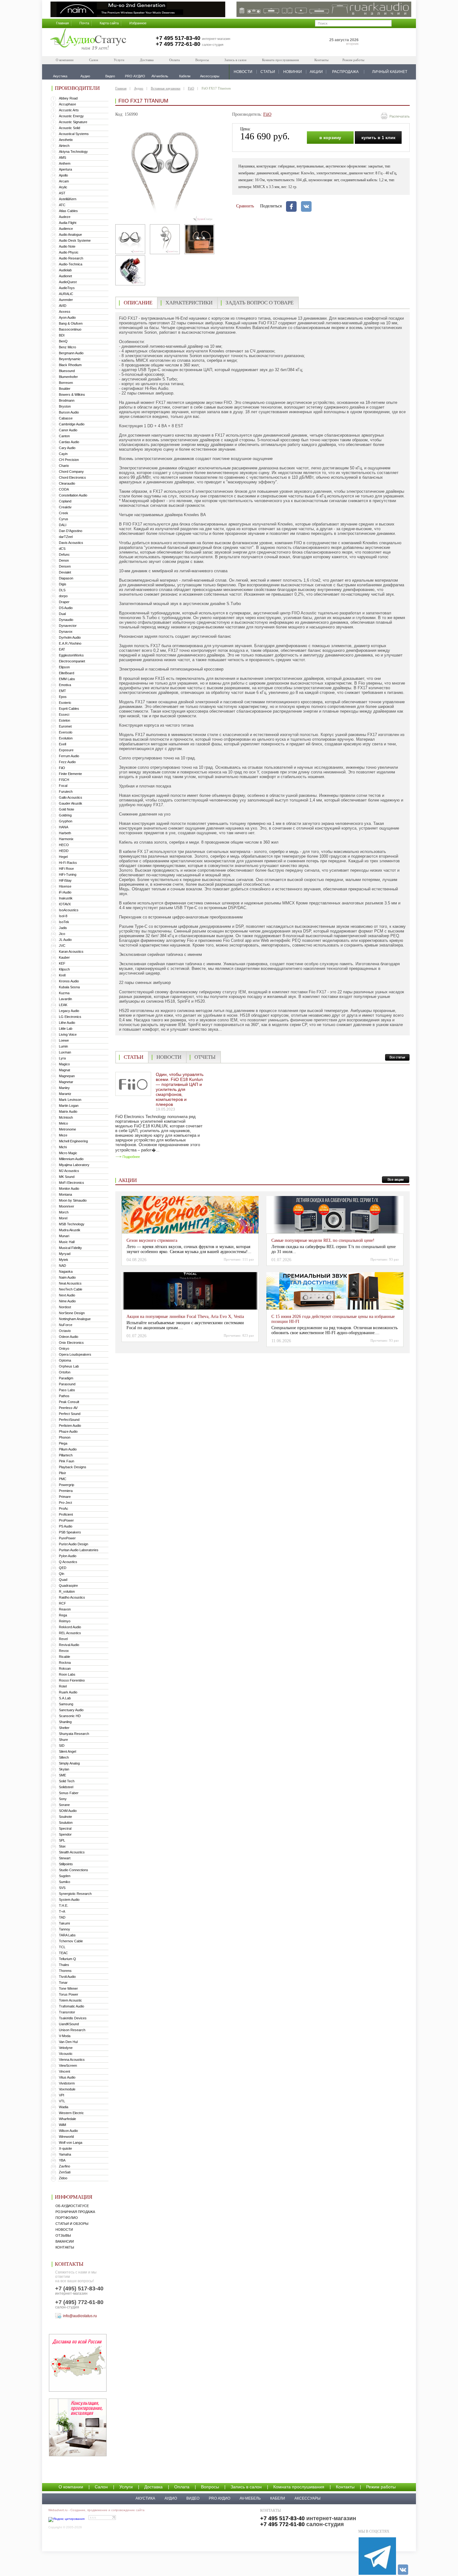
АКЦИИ (316, 72)
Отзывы (63, 2235)
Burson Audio (69, 412)
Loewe (64, 1040)
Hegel (63, 857)
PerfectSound (69, 1420)
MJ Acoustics (69, 1171)
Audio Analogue (70, 235)
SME (62, 1775)
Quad (63, 1580)
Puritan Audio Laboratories (79, 1550)
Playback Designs (73, 1467)
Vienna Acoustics (72, 2060)
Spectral (65, 1828)
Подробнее (131, 1157)
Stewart (65, 1858)
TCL (62, 1947)
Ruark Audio (68, 1692)
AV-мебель (250, 2498)
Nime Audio (67, 1301)
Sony (63, 1799)
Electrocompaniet (72, 661)
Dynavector (68, 626)
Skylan (64, 1769)
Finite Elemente (70, 774)
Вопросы (202, 60)
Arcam (64, 181)
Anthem (65, 163)
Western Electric (71, 2113)
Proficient (66, 1514)
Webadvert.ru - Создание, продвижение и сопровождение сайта (96, 2510)
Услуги (119, 60)
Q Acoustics (68, 1562)
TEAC (63, 1953)
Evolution (66, 738)
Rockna (65, 1663)
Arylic (63, 187)
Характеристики (189, 303)
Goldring (65, 815)
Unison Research (72, 2030)
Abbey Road (68, 98)
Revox (64, 1651)
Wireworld (66, 2137)
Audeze (65, 217)
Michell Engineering (73, 1141)
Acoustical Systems (74, 134)
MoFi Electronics (72, 1183)
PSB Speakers (70, 1532)
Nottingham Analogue (75, 1319)
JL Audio (65, 940)
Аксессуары (308, 2498)
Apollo (63, 175)
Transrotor (67, 2012)
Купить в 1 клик (378, 138)
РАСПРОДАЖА (345, 72)
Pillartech (66, 1455)
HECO (64, 845)
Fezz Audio (67, 762)
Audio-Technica (71, 264)
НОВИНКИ (293, 72)
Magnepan (67, 1076)
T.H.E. (64, 1905)
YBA (62, 2160)
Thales (64, 1965)
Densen (65, 566)
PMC (63, 1479)
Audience (66, 229)
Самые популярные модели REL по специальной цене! (323, 1240)
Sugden (65, 1876)
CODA (64, 489)
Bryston (65, 406)
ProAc (64, 1508)
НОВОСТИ (243, 72)
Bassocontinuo (70, 329)
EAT (62, 649)
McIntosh (66, 1117)
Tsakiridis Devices (73, 2018)
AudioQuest (68, 282)
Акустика (145, 2498)
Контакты (321, 60)
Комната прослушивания (280, 60)
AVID (63, 306)
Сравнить (245, 206)
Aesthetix (66, 140)
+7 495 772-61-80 (178, 44)
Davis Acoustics (71, 543)
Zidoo (63, 2178)
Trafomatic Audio (72, 2006)
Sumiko (64, 1882)
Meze (63, 1135)
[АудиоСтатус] (88, 40)
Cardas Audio (69, 442)
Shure (63, 1740)
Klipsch (64, 969)
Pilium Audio (68, 1449)
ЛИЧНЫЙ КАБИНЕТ (390, 72)
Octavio (65, 1331)
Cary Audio (67, 448)
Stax (62, 1846)
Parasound (67, 1384)
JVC (62, 946)
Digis (63, 584)
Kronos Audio (69, 981)
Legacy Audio (69, 1011)
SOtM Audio (68, 1811)
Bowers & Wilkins (72, 395)
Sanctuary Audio (71, 1710)
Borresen (66, 383)
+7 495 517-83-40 (178, 38)
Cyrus (64, 519)
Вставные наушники (166, 88)
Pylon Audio (68, 1556)
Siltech (64, 1757)
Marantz (65, 1094)
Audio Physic (69, 252)
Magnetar (66, 1082)
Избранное (138, 23)
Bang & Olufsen (71, 323)
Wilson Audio (68, 2131)
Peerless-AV (68, 1408)
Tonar (63, 1983)
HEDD (64, 851)
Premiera (66, 1491)
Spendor (65, 1834)
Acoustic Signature (73, 122)
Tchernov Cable (71, 1941)
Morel (63, 1218)
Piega (63, 1443)
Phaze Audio (68, 1431)
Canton (64, 436)
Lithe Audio (67, 1023)
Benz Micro (67, 347)
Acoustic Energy (71, 116)
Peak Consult (69, 1402)
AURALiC (66, 294)
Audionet (65, 276)
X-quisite (65, 2148)
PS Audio (66, 1526)
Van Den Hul (68, 2042)
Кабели (278, 2498)
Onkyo (64, 1349)
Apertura (65, 169)
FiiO (62, 768)
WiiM (62, 2125)
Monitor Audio (69, 1189)
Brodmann (67, 400)
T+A (62, 1911)
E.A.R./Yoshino (70, 643)
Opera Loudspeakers (75, 1354)
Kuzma (64, 993)
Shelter (64, 1728)
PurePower (67, 1538)
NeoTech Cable (71, 1289)
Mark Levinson (70, 1100)
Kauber (64, 957)
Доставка (147, 60)
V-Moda (65, 2036)
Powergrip (67, 1485)
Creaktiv (65, 507)
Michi (63, 1147)
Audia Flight (68, 223)
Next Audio (67, 1295)
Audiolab (65, 270)
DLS (62, 590)
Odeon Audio (69, 1337)
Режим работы (353, 60)
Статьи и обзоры (72, 2224)
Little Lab (66, 1029)
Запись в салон (235, 60)
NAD (62, 1266)
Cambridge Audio (72, 424)
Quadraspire (68, 1586)
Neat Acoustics (70, 1283)
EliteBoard (67, 673)
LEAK (63, 1005)
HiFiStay (65, 880)
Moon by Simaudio (73, 1200)
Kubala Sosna (69, 987)
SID (62, 1746)
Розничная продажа (75, 2212)
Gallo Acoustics (71, 797)
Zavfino (64, 2166)
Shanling (65, 1722)
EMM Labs (67, 679)
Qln (62, 1574)
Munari (64, 1236)
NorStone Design (72, 1313)
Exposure (66, 750)
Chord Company (71, 472)
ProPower (66, 1520)
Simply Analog (69, 1763)
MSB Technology (72, 1224)
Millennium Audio (71, 1159)
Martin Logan (69, 1106)
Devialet (65, 572)
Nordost (65, 1307)
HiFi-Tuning (68, 874)
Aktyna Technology (73, 152)
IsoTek (64, 922)
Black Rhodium (70, 365)
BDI (62, 335)
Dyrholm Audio (70, 637)
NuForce (66, 1325)
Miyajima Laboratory (74, 1165)
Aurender (66, 300)
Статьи (134, 1057)
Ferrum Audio (69, 756)
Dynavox (66, 632)
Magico (64, 1064)
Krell (62, 975)
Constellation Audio (73, 495)
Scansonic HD (70, 1716)
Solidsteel (66, 1787)
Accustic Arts (69, 110)
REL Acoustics (70, 1633)
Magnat (64, 1070)
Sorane (64, 1805)
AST (62, 193)
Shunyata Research (74, 1734)
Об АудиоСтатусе (72, 2206)
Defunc (64, 554)
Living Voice (68, 1034)
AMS (62, 157)
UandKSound (69, 2024)
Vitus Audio (67, 2077)
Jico (62, 934)
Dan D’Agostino (71, 531)
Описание (138, 303)
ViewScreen (68, 2065)
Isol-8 (63, 916)
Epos (63, 697)
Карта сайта (109, 23)
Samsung (66, 1704)
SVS (62, 1888)
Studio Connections (74, 1870)
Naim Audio (67, 1277)
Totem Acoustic (70, 2000)
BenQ (63, 341)
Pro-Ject (65, 1503)
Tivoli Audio (67, 1977)
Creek (64, 513)
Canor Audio (68, 430)
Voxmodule (67, 2089)
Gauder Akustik (71, 803)
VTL (62, 2101)
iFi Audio (65, 892)
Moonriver (67, 1206)
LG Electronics (70, 1017)
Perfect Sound (70, 1414)
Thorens (65, 1971)
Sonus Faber (69, 1793)
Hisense (65, 886)
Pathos (64, 1396)
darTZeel (66, 537)
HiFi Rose (66, 869)
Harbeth (65, 833)
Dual (62, 614)
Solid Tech (67, 1781)
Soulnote (65, 1817)
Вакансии (65, 2241)
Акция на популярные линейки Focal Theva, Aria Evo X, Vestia (185, 1317)
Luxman (65, 1052)
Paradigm (66, 1378)
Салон (94, 60)
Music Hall (67, 1242)
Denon (64, 560)
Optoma (65, 1360)
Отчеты (205, 1057)
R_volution (67, 1591)
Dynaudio (66, 620)
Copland (65, 501)
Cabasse (66, 418)
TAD (62, 1917)
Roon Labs (67, 1674)
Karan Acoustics (71, 951)
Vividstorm (67, 2083)
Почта (84, 23)
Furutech (66, 792)
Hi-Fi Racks (68, 863)
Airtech (64, 146)
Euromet (65, 726)
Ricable (64, 1657)
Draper (64, 602)
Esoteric (65, 703)
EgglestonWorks (71, 655)
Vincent (64, 2071)
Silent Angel (67, 1751)
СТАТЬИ (268, 72)
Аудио (139, 88)
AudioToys (67, 288)
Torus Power (69, 1994)
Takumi (64, 1923)
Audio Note (67, 246)
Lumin (63, 1046)
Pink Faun (67, 1461)
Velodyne (66, 2048)
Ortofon (65, 1372)
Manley (64, 1088)
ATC (62, 205)
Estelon (64, 720)
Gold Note (67, 809)
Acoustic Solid (69, 128)
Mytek (64, 1260)
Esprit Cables (69, 709)
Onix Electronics (71, 1343)
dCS (62, 549)
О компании (65, 60)
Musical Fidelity (70, 1248)
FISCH (64, 780)
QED (63, 1568)
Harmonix (66, 839)
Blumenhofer (68, 377)
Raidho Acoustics (72, 1597)
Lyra (62, 1058)
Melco (63, 1123)
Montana (65, 1194)
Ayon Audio (67, 317)
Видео (193, 2498)
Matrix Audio (68, 1111)
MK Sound (67, 1177)
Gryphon (66, 821)
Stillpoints (66, 1864)
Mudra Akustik (70, 1230)
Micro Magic (68, 1153)
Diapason (66, 578)
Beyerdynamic (70, 359)
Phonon (65, 1437)
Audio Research (71, 258)
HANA (64, 827)
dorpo (63, 596)
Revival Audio (69, 1645)
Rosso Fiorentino (72, 1680)
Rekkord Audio (70, 1627)
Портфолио (67, 2218)
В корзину (330, 138)
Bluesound (67, 371)
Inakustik (66, 898)
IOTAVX (65, 904)
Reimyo (65, 1621)
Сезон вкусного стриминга (152, 1240)
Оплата (174, 60)
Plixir (62, 1473)
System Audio (69, 1900)
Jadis (63, 928)
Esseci (64, 714)
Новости (64, 2230)
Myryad (65, 1254)
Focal (63, 786)
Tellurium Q (67, 1959)
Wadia (64, 2107)
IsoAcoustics (69, 910)
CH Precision (69, 460)
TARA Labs (67, 1935)
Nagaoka (66, 1271)
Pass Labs (67, 1390)
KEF (62, 963)
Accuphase (67, 104)
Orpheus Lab (69, 1366)
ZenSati (65, 2172)
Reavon (65, 1609)
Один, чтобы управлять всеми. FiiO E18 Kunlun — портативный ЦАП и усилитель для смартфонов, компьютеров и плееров (180, 1089)
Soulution (66, 1823)
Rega (63, 1615)
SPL (62, 1840)
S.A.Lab (65, 1698)
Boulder (65, 389)
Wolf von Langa (71, 2143)
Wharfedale (67, 2119)
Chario (64, 466)
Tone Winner (68, 1988)
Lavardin (65, 999)
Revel (63, 1639)
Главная (62, 23)
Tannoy (64, 1929)
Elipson (64, 667)
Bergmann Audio (71, 353)
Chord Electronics (72, 477)
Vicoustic (66, 2054)
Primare (65, 1497)
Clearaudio (67, 483)
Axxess (65, 312)
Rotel (63, 1686)
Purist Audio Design (74, 1544)
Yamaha (65, 2154)
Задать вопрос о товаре (260, 303)
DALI (63, 525)
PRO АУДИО (219, 2498)
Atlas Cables (68, 211)
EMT (62, 691)
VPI (62, 2095)
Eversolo (66, 732)
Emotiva (65, 685)
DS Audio (66, 608)
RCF (62, 1603)
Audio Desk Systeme (75, 240)
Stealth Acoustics (72, 1852)
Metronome (67, 1129)
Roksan (65, 1668)
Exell (62, 744)
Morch (64, 1212)
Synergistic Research (75, 1894)
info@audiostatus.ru (80, 2316)
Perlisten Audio (70, 1426)
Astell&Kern (68, 199)
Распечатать (400, 116)
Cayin (63, 454)
